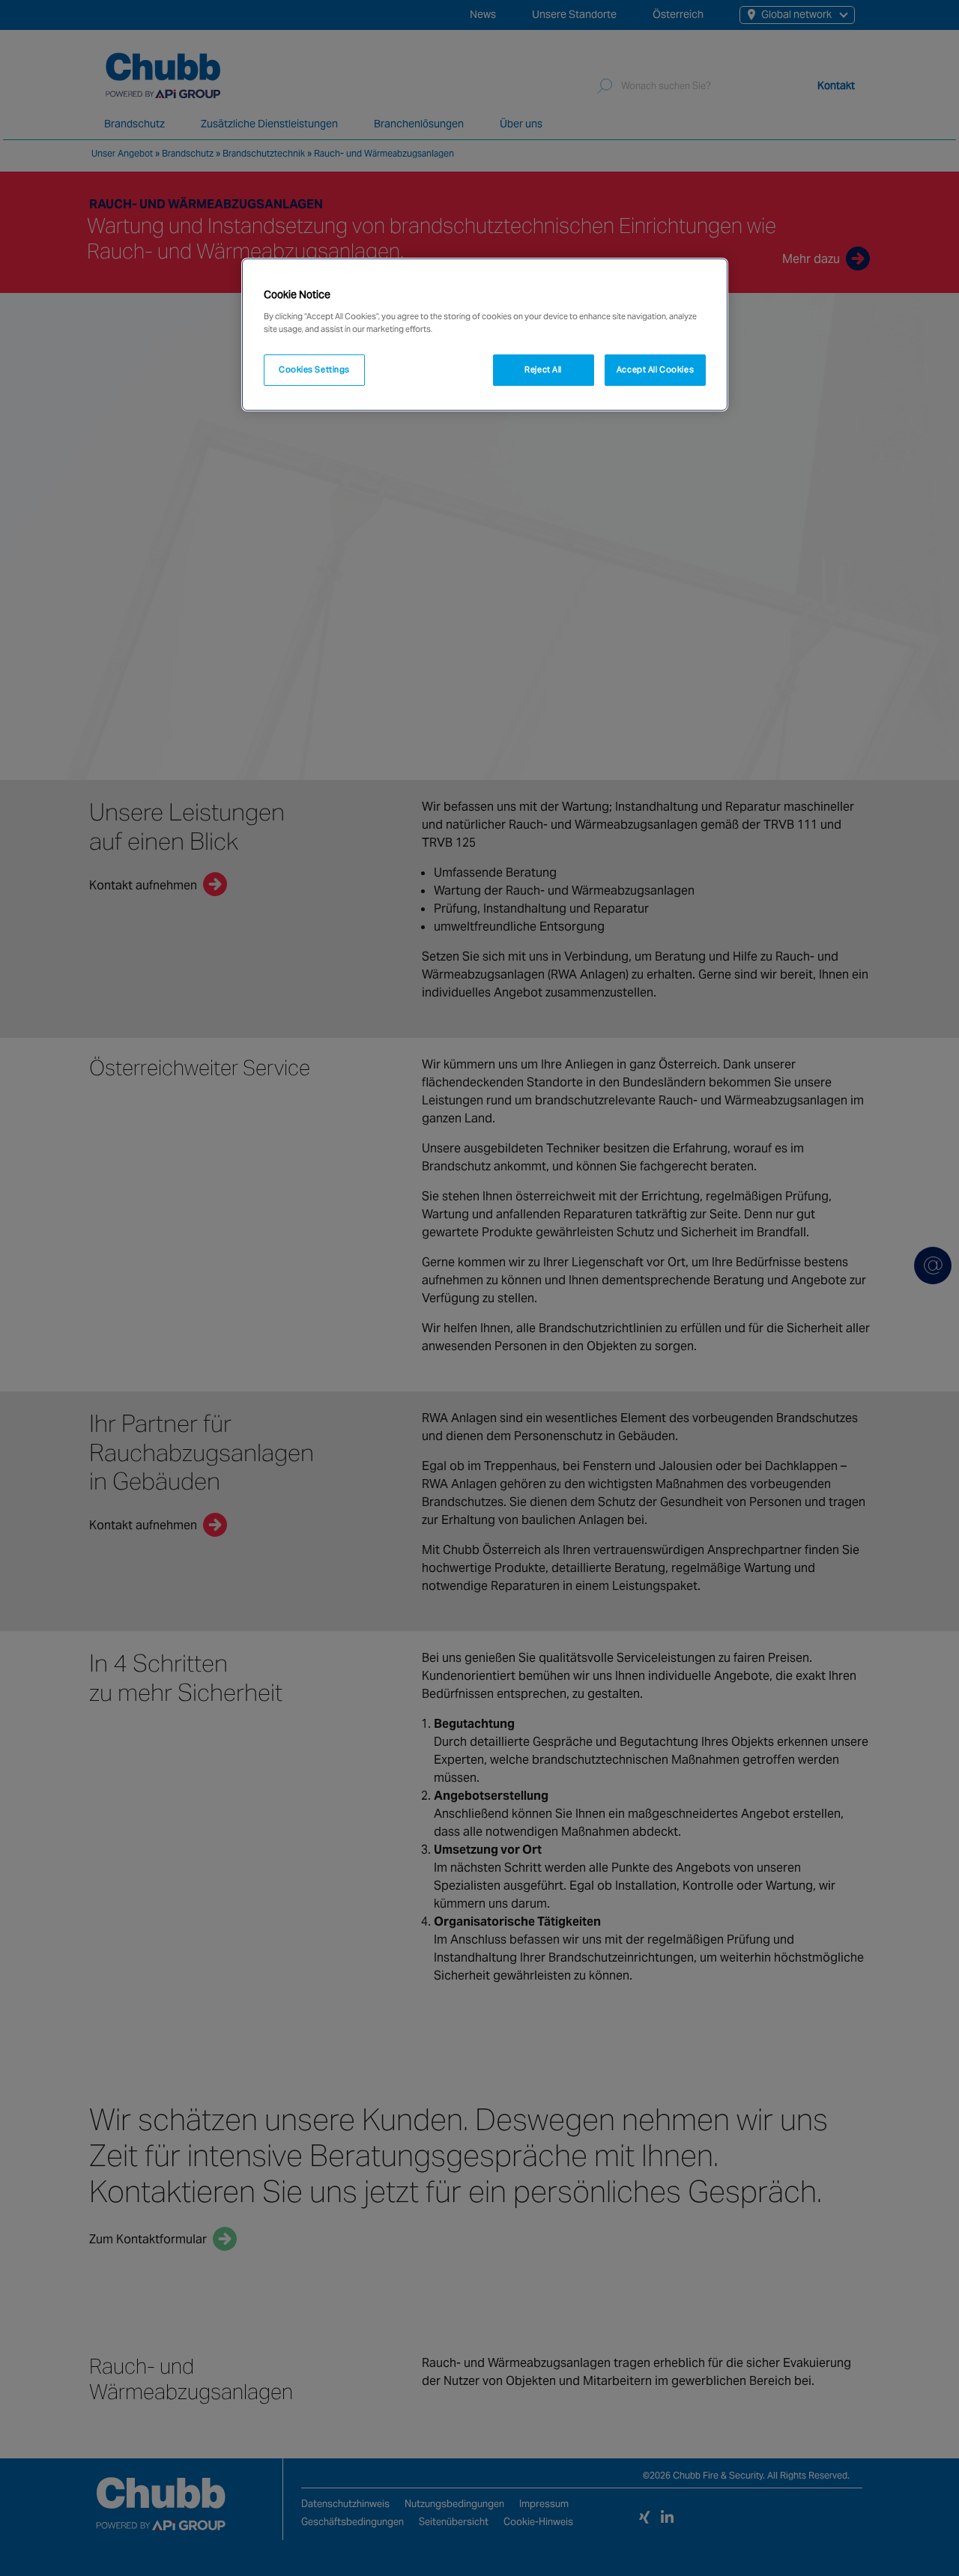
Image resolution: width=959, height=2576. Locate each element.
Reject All (543, 369)
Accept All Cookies (655, 369)
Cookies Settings (314, 369)
